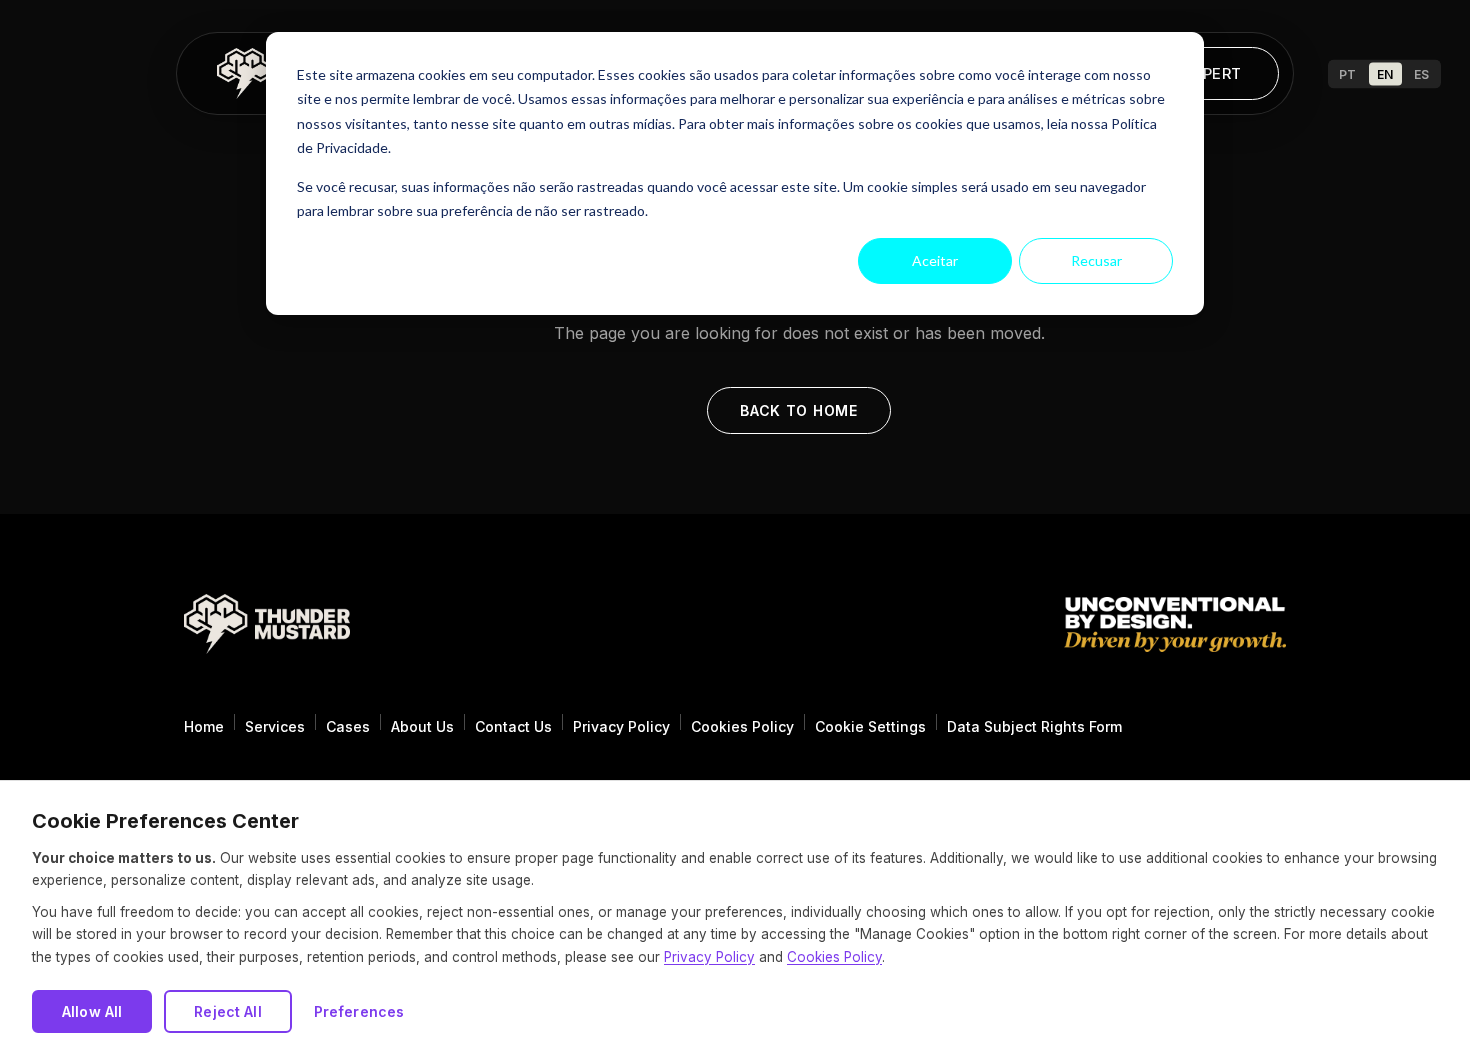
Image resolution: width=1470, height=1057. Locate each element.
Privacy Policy (621, 726)
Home (204, 726)
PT (1348, 73)
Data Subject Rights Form (1034, 726)
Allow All (92, 1011)
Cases (348, 726)
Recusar (1096, 260)
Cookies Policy (742, 726)
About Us (422, 726)
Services (275, 726)
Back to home (798, 410)
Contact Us (513, 726)
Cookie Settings (870, 726)
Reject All (227, 1011)
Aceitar (935, 260)
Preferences (359, 1011)
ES (1422, 73)
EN (1385, 73)
